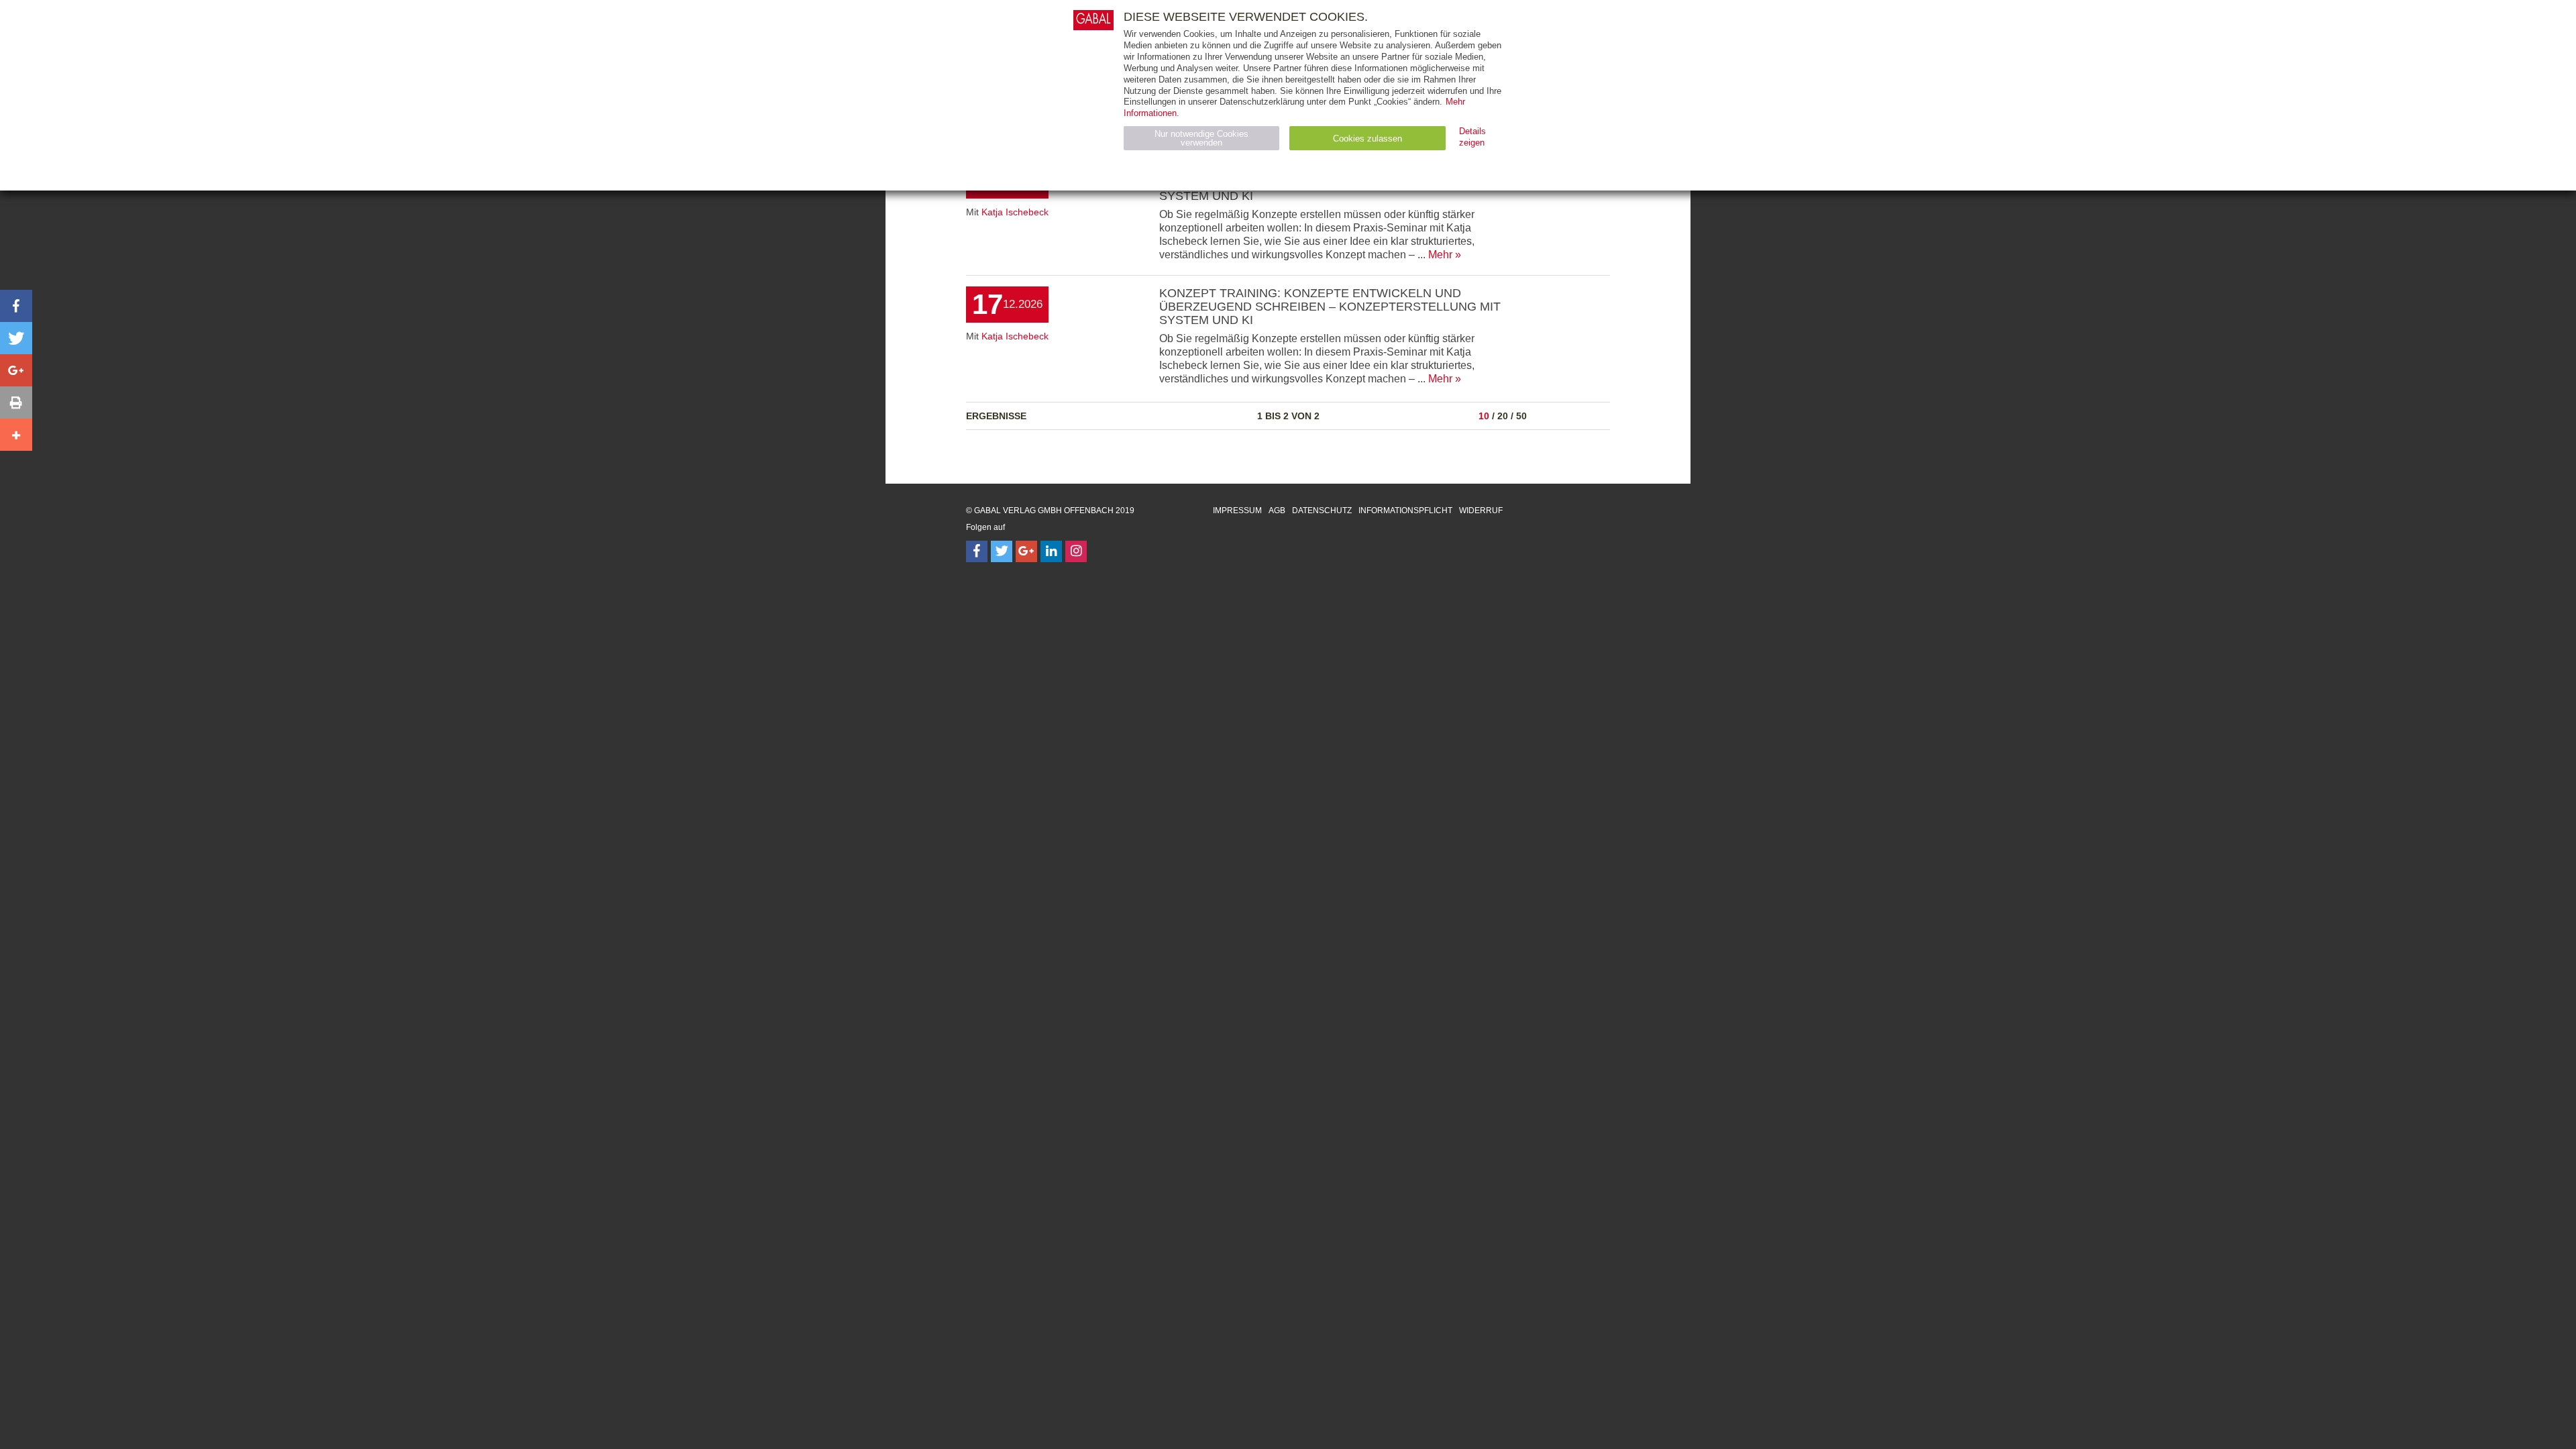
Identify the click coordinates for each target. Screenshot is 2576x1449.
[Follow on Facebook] (977, 551)
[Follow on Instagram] (1076, 551)
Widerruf (1481, 511)
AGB (1277, 511)
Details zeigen (1472, 137)
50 (1521, 416)
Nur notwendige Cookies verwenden (1201, 138)
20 (1503, 416)
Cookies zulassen (1367, 139)
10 (1484, 416)
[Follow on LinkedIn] (1051, 551)
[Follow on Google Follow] (1026, 551)
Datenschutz (1322, 511)
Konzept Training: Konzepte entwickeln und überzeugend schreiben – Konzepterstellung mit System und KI (1330, 307)
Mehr (1440, 255)
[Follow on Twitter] (1002, 551)
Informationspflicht (1405, 511)
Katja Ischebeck (1015, 212)
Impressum (1237, 511)
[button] (16, 306)
